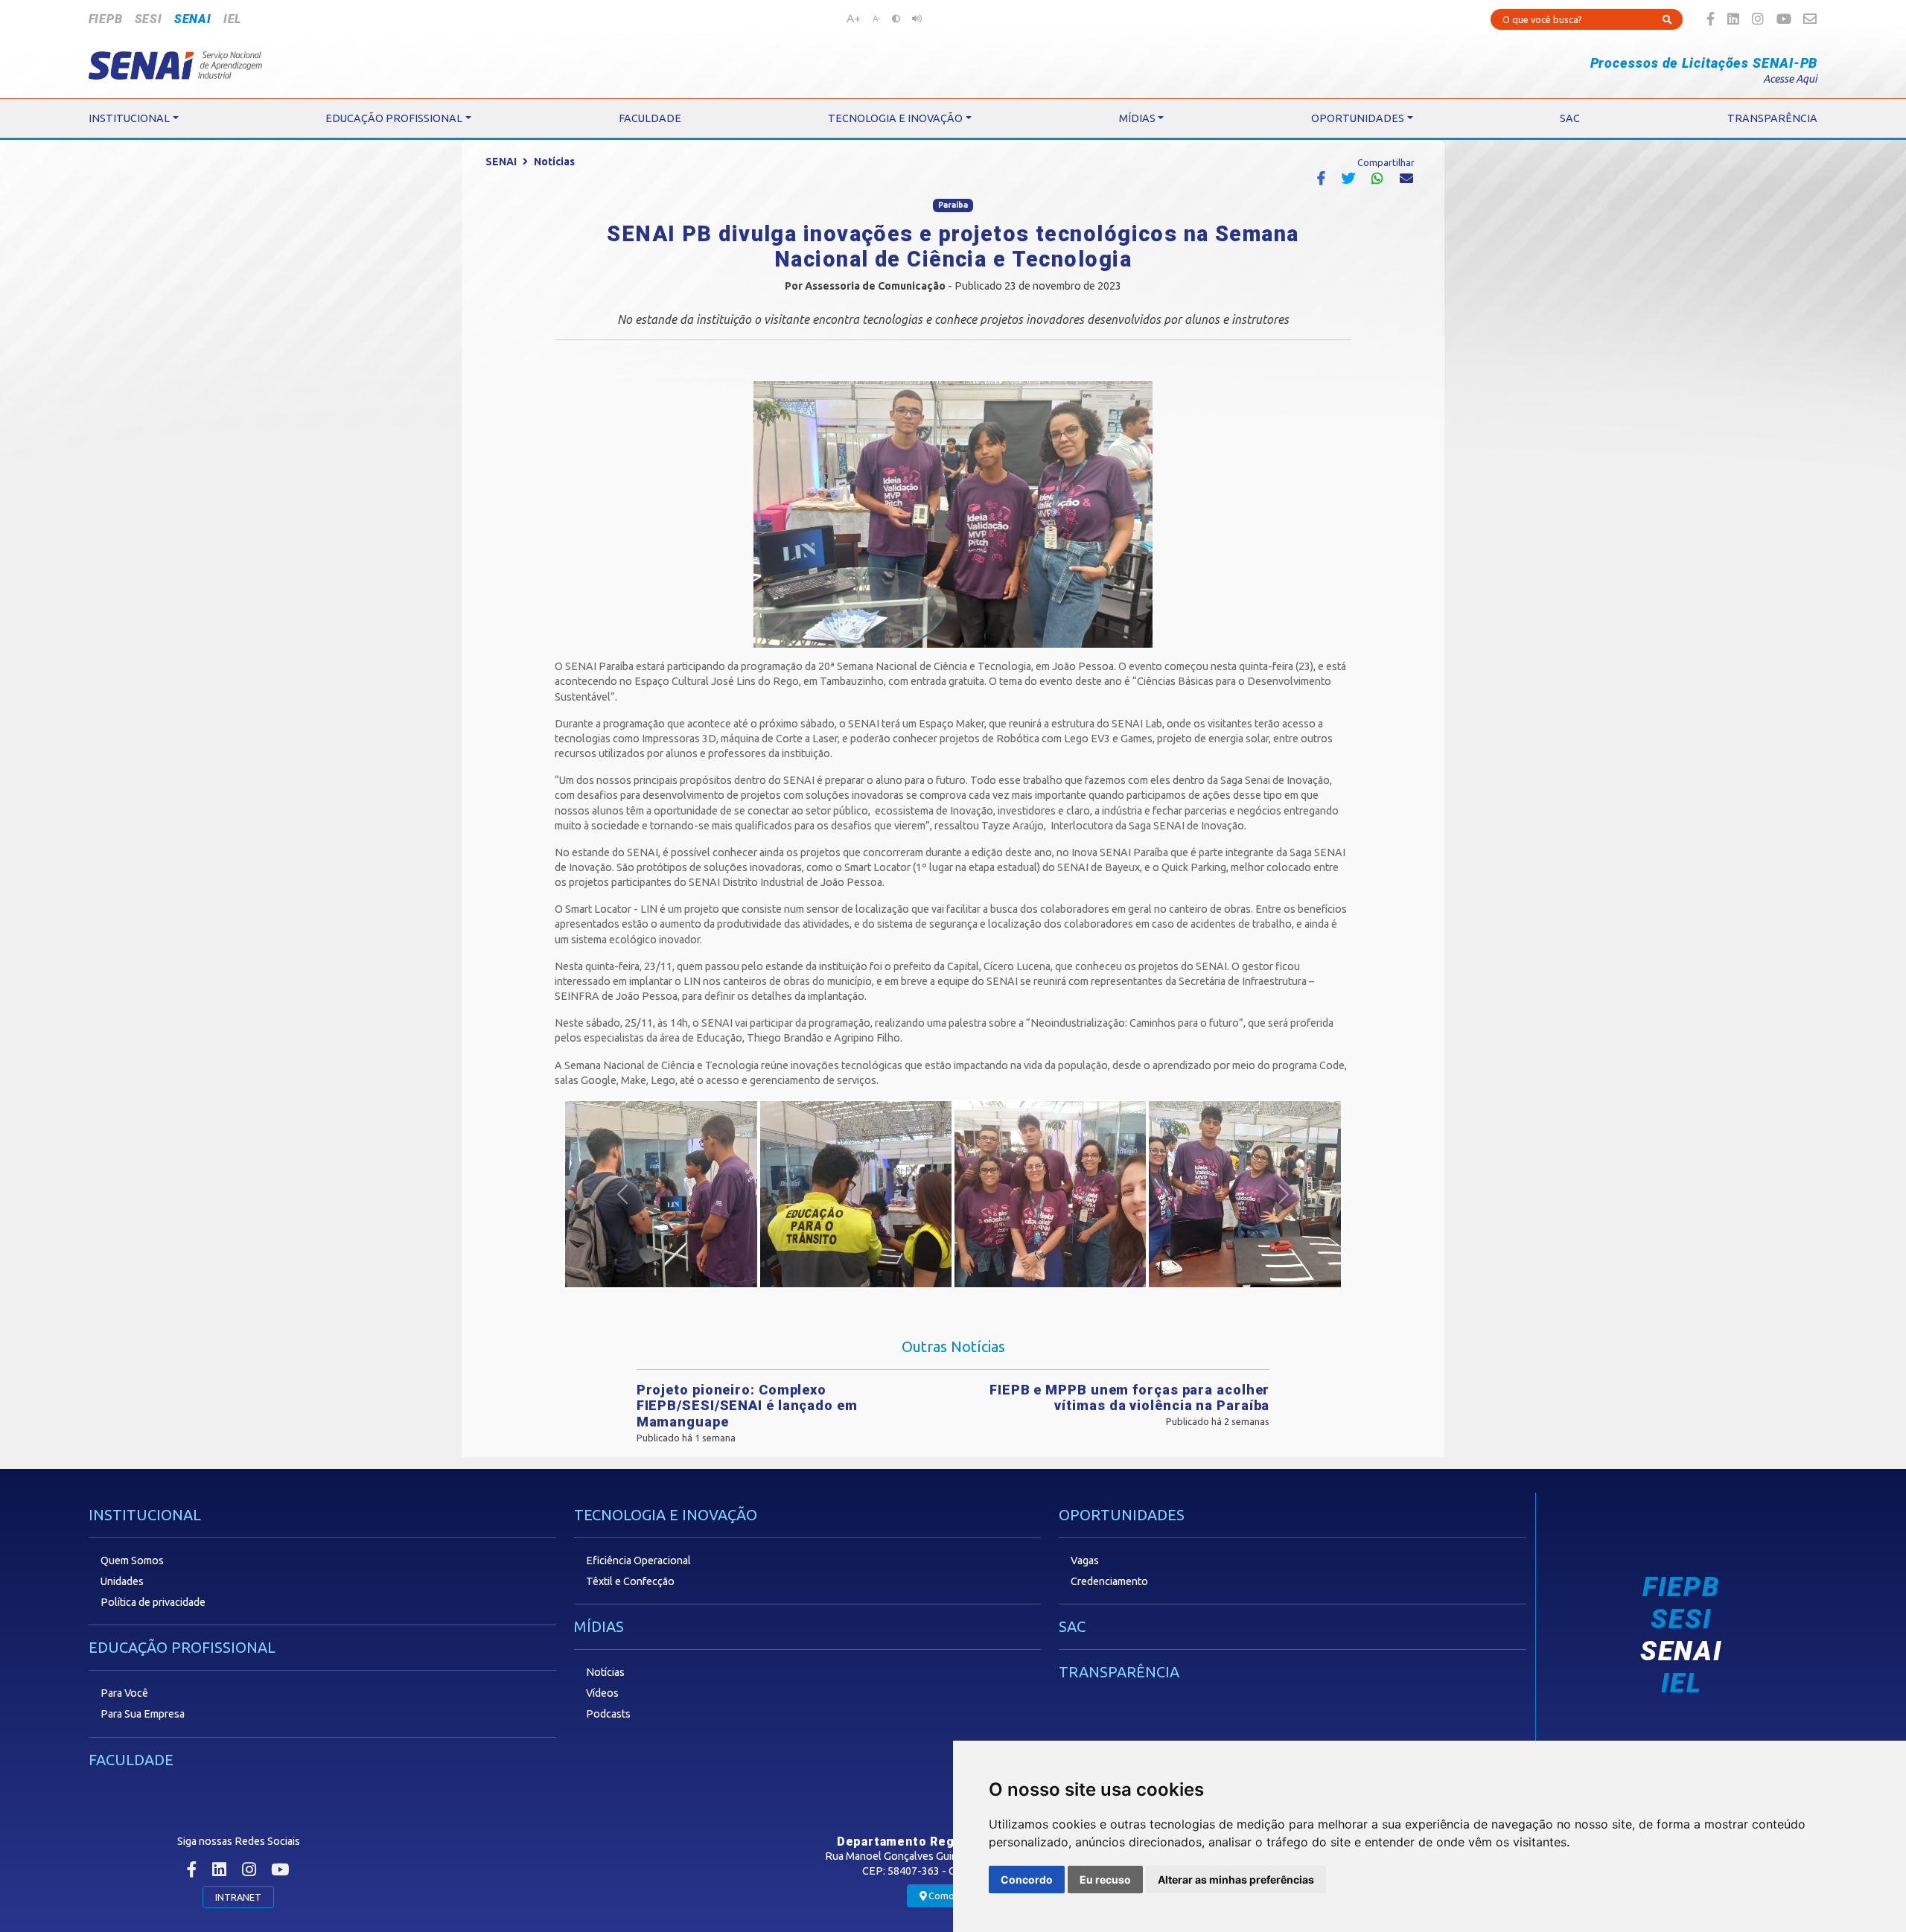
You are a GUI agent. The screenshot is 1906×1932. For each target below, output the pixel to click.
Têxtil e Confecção (630, 1581)
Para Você (124, 1693)
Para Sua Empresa (143, 1714)
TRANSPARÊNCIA (1119, 1672)
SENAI (193, 19)
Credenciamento (1109, 1581)
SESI (149, 19)
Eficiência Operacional (638, 1560)
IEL (232, 19)
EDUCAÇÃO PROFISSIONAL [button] (394, 118)
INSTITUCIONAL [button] (129, 118)
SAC (1072, 1626)
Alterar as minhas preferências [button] (1236, 1880)
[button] (622, 1194)
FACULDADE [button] (650, 118)
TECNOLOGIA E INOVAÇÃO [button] (895, 118)
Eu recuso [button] (1105, 1880)
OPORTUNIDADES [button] (1358, 118)
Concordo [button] (1027, 1880)
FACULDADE (131, 1760)
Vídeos (602, 1693)
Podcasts (608, 1714)
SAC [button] (1570, 118)
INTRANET (238, 1897)
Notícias (554, 162)
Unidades (122, 1581)
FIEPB (106, 19)
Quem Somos (132, 1560)
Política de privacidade (153, 1602)
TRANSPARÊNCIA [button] (1772, 118)
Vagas (1085, 1560)
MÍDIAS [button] (1137, 118)
